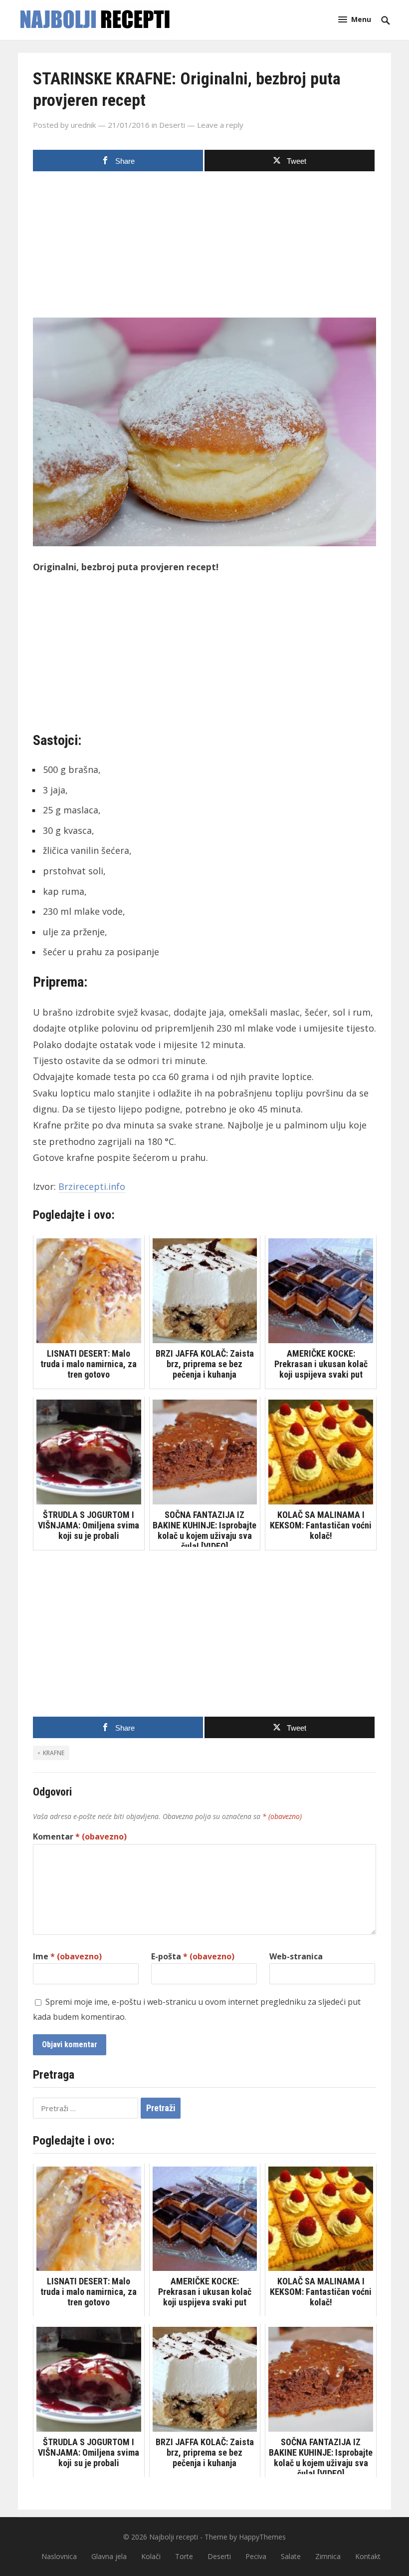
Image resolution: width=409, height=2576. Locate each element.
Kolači (151, 2556)
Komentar (80, 1837)
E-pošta (193, 1956)
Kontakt (368, 2556)
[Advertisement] (204, 248)
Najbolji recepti (174, 2537)
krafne (54, 1753)
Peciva (256, 2556)
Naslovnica (59, 2556)
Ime (67, 1956)
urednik (83, 125)
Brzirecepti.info (92, 1186)
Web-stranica (296, 1956)
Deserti (172, 125)
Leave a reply (220, 125)
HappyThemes (262, 2537)
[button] (355, 19)
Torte (184, 2556)
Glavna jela (109, 2556)
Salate (291, 2556)
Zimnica (328, 2556)
